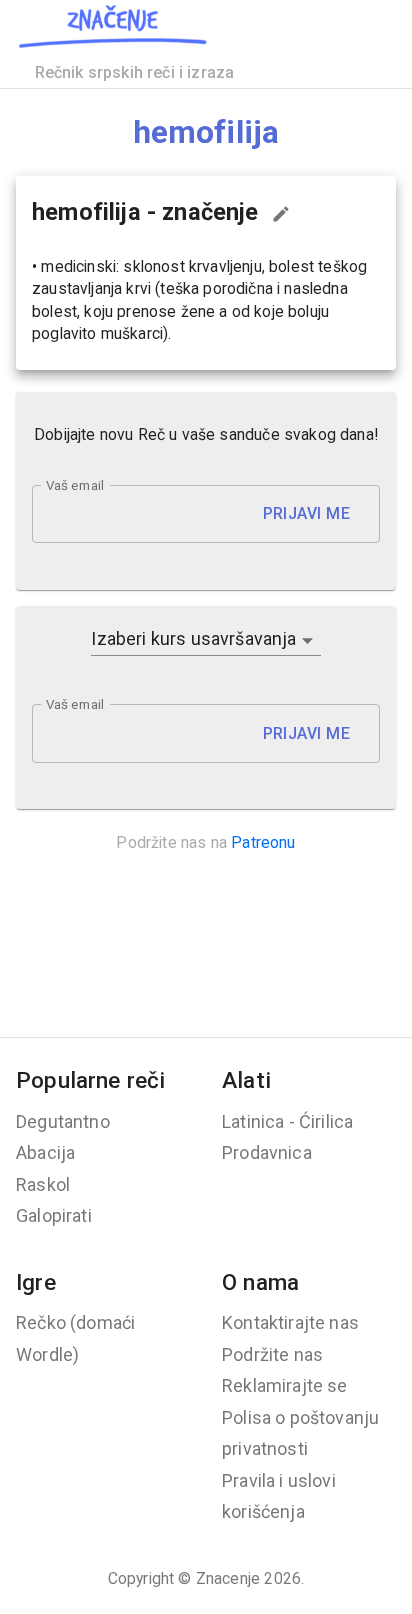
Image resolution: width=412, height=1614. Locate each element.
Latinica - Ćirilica (287, 1121)
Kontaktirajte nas (290, 1322)
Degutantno (63, 1121)
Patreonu (263, 842)
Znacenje (228, 1578)
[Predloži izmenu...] (281, 214)
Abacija (45, 1152)
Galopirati (54, 1215)
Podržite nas (272, 1354)
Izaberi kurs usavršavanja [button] (193, 638)
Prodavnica (267, 1152)
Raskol (43, 1184)
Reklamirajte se (285, 1385)
